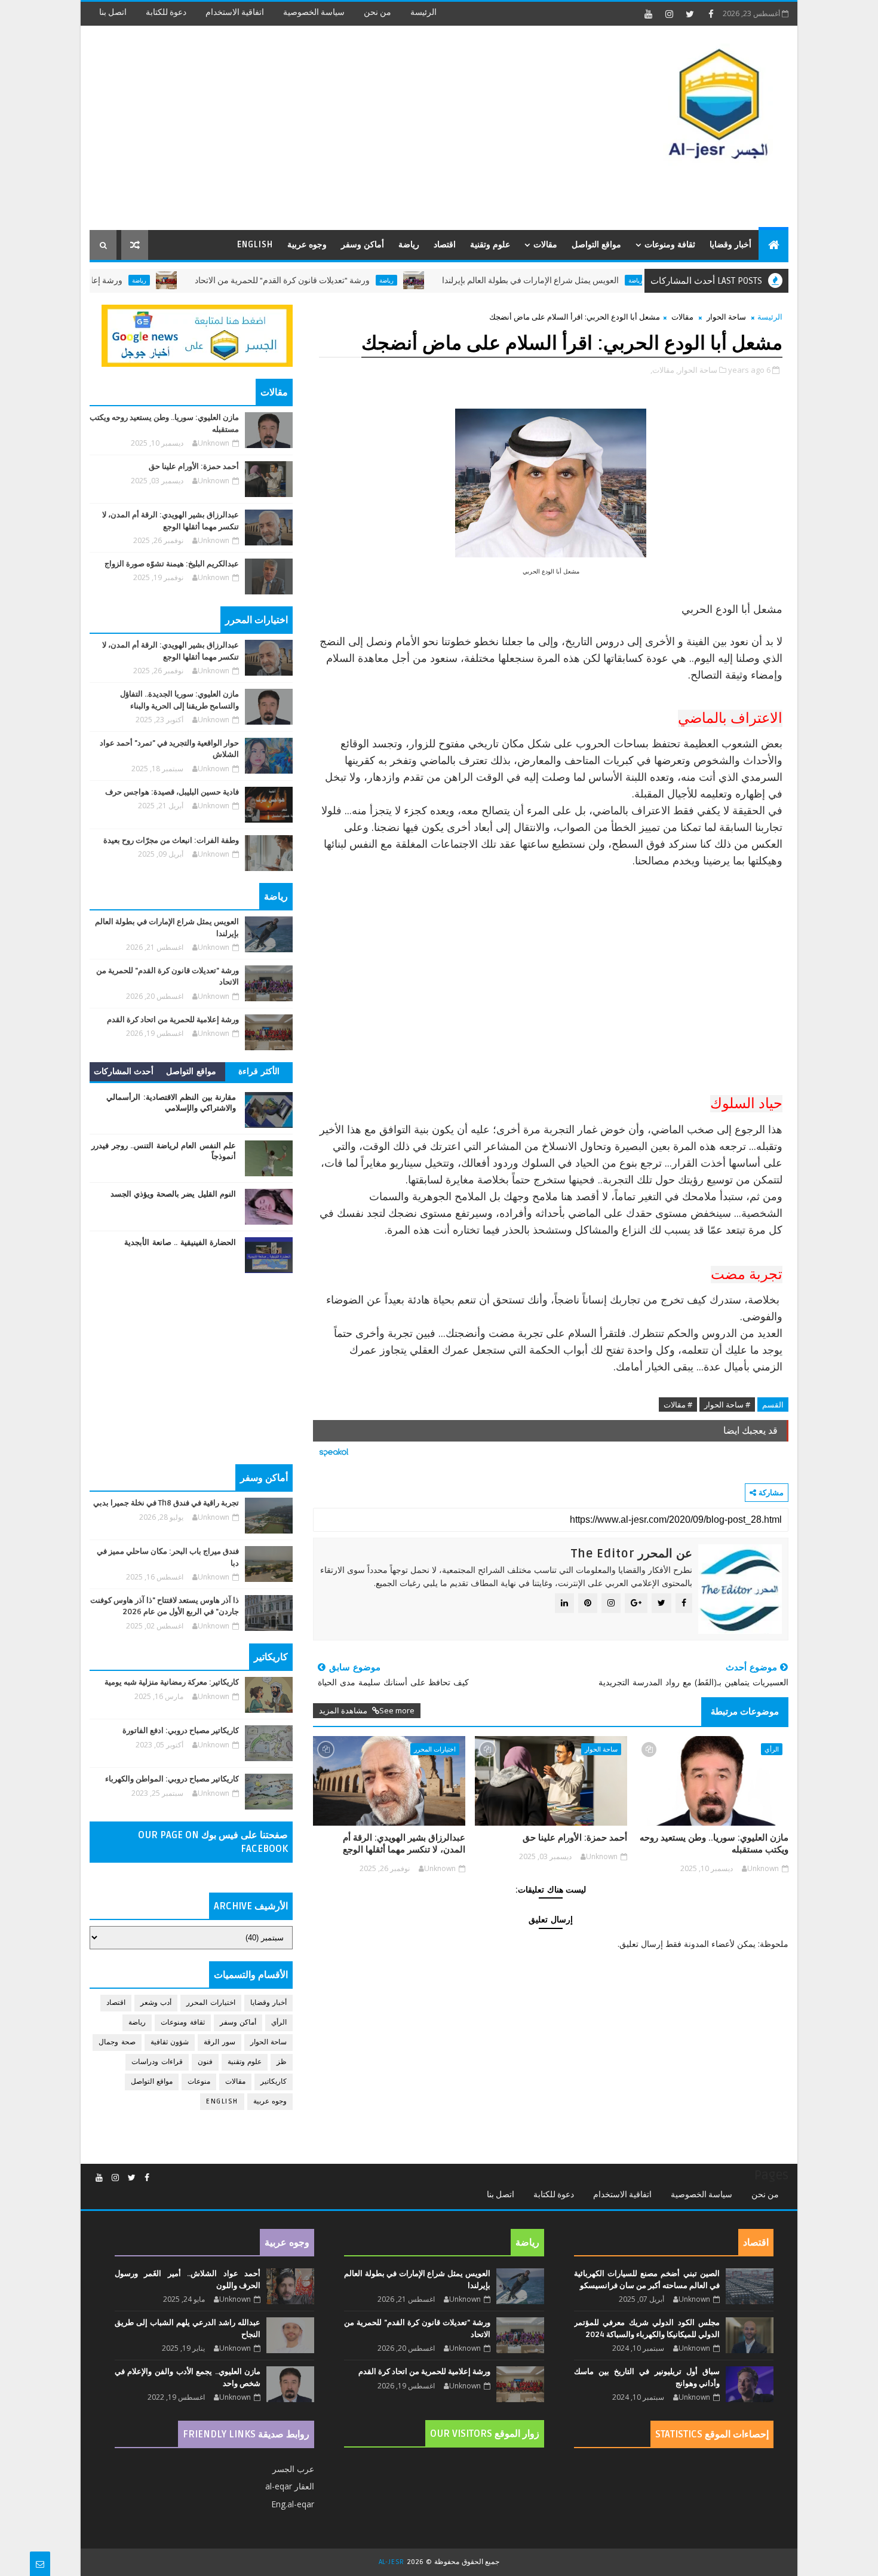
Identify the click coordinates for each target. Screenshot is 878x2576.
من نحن (377, 12)
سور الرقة (219, 2042)
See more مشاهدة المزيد (367, 1710)
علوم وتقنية (490, 245)
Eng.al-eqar (293, 2504)
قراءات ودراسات (157, 2062)
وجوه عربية (307, 245)
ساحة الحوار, (697, 370)
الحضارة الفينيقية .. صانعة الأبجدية (180, 1243)
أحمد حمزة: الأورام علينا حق (575, 1838)
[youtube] (648, 14)
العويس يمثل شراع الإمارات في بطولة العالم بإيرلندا (584, 280)
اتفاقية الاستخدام (235, 12)
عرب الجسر (293, 2469)
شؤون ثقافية (170, 2042)
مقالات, (662, 370)
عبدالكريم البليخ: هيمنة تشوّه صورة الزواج (172, 564)
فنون (205, 2062)
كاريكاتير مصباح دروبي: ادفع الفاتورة (181, 1731)
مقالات (545, 245)
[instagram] (669, 14)
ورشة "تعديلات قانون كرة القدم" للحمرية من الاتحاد (335, 280)
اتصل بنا (113, 12)
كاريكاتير (274, 2082)
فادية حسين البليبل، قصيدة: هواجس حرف (172, 792)
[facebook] (711, 14)
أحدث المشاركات (124, 1071)
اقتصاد (445, 245)
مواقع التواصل (596, 245)
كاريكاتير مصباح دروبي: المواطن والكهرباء (172, 1779)
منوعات (199, 2082)
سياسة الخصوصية (314, 12)
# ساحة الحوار (727, 1404)
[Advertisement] (308, 128)
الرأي (772, 1749)
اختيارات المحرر (435, 1749)
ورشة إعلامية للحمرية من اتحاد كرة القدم (105, 280)
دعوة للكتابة (166, 12)
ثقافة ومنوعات (670, 245)
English (255, 245)
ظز (282, 2062)
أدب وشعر (156, 2003)
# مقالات (678, 1404)
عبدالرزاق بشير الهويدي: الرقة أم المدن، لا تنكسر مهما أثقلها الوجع (404, 1844)
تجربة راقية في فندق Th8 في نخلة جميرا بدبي (166, 1503)
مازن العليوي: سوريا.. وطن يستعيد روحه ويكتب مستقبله (714, 1844)
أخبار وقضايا (730, 245)
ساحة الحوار (726, 317)
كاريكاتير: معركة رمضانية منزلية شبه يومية (172, 1682)
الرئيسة (423, 12)
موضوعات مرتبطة (745, 1712)
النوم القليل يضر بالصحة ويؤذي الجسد (174, 1194)
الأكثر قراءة (259, 1071)
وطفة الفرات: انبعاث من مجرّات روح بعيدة (171, 841)
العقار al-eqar (290, 2486)
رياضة (409, 245)
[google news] (197, 335)
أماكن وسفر (363, 245)
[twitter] (690, 14)
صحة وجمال (117, 2042)
